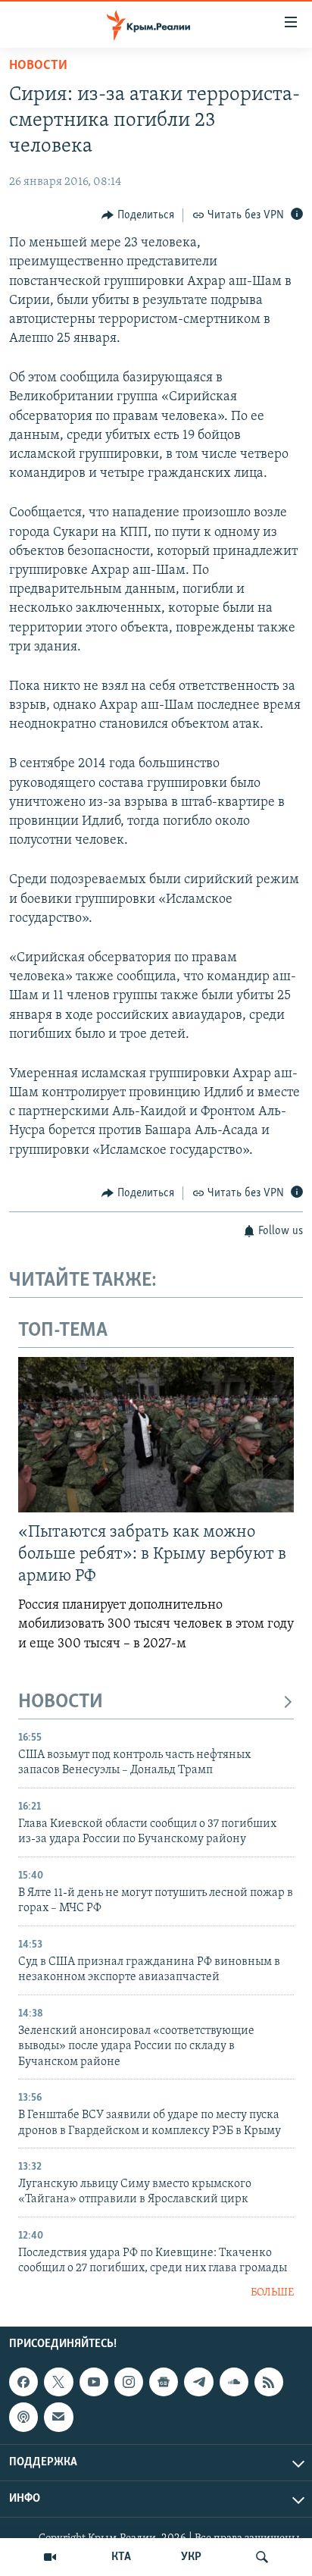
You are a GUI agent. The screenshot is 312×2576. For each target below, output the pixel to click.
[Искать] (262, 2557)
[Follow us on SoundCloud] (234, 2382)
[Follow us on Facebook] (23, 2382)
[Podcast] (23, 2418)
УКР (191, 2557)
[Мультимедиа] (50, 2557)
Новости (38, 66)
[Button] (138, 215)
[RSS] (269, 2382)
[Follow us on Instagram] (129, 2382)
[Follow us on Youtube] (94, 2382)
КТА (121, 2557)
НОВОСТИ (61, 1702)
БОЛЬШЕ (272, 2293)
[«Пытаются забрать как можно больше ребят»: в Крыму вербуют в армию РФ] (156, 1435)
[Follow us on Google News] (164, 2382)
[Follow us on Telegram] (198, 2382)
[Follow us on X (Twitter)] (58, 2382)
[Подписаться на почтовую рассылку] (58, 2418)
